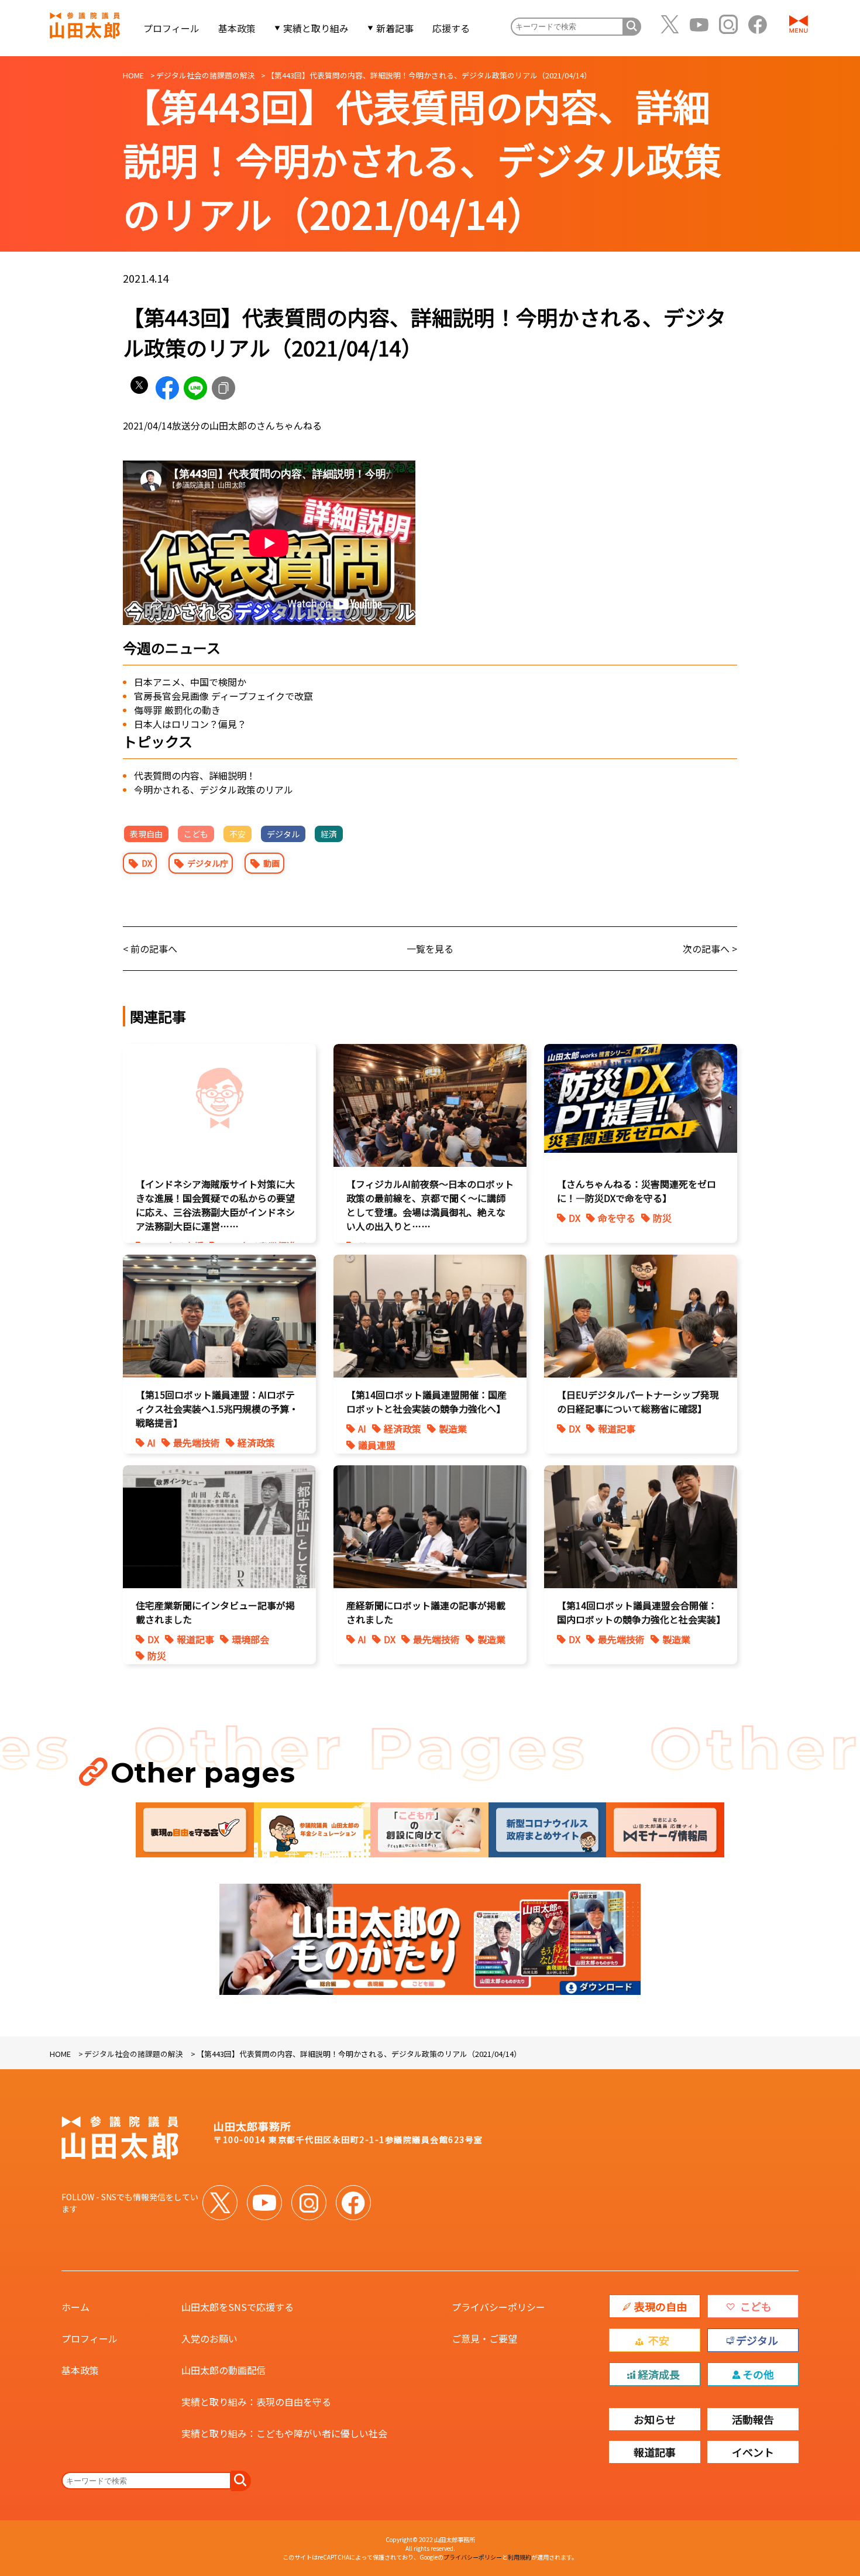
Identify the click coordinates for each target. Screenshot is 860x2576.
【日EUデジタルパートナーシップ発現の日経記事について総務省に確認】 (638, 1402)
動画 (271, 863)
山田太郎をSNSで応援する (238, 2307)
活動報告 (753, 2419)
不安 (238, 834)
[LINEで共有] (195, 388)
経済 (329, 834)
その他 (758, 2374)
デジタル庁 (208, 863)
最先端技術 (197, 1442)
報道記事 (617, 1428)
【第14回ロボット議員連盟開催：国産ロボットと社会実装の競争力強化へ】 (426, 1402)
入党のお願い (209, 2338)
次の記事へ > (710, 949)
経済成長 (659, 2374)
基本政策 (237, 28)
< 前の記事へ (150, 949)
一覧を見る (430, 949)
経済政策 (256, 1442)
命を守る (617, 1218)
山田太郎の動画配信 (223, 2370)
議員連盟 (377, 1445)
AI (152, 1442)
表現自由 (146, 834)
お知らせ (655, 2419)
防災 (662, 1218)
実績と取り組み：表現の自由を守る (256, 2402)
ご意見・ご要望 (484, 2338)
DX (147, 863)
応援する (451, 28)
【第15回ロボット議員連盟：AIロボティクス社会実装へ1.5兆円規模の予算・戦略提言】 (217, 1409)
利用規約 (520, 2557)
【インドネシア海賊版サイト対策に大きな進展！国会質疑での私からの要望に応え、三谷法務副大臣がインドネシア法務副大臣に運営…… (215, 1205)
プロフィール (171, 28)
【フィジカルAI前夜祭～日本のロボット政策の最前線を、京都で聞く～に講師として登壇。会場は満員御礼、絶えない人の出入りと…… (430, 1205)
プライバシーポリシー (498, 2307)
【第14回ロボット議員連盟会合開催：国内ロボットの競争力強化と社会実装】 (641, 1612)
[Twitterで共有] (139, 388)
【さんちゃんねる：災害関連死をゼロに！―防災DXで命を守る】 (637, 1191)
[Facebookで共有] (167, 388)
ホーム (75, 2307)
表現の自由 (661, 2306)
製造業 (453, 1428)
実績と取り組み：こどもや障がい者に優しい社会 (284, 2433)
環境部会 (250, 1639)
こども (196, 834)
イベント (753, 2452)
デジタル (283, 834)
